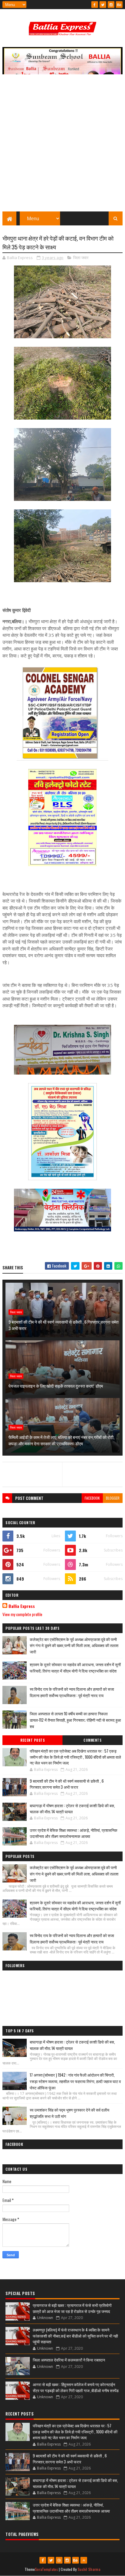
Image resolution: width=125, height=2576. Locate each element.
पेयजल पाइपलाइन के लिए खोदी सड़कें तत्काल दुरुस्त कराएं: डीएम (56, 1386)
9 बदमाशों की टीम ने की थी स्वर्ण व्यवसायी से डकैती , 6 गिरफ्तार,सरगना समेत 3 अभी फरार (64, 1325)
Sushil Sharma (89, 2569)
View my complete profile (22, 1614)
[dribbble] (59, 2560)
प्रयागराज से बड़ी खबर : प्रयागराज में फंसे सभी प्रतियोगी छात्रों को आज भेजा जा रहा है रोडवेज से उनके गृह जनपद (72, 2308)
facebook (92, 1498)
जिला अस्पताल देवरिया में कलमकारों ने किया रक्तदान (69, 2360)
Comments (92, 1740)
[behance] (119, 5)
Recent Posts (32, 1740)
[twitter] (103, 5)
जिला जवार (81, 258)
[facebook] (95, 5)
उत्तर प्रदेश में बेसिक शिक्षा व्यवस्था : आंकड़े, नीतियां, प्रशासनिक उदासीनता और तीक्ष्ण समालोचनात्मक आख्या (74, 1833)
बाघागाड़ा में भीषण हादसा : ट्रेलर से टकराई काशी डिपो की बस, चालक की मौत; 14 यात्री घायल (72, 1808)
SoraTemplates (46, 2569)
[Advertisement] (62, 146)
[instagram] (111, 5)
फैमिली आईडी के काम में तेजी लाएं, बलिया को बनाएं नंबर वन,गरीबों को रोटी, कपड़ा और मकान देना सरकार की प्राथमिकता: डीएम (61, 1440)
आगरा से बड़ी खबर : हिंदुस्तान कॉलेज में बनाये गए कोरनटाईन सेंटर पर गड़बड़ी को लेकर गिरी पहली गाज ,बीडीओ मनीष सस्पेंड (76, 2387)
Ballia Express (22, 1606)
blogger (113, 1498)
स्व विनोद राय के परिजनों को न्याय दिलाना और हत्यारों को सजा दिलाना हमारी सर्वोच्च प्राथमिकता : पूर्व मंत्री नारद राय (72, 1692)
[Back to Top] (84, 2560)
